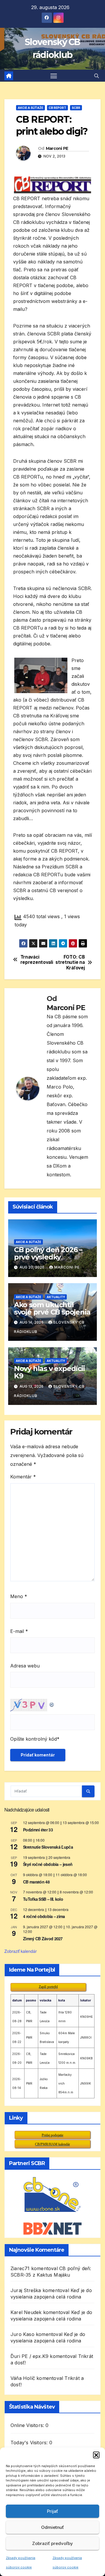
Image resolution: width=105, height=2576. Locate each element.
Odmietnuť (52, 2527)
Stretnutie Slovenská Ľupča (48, 1847)
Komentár (23, 1477)
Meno (19, 1596)
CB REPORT (57, 108)
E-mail (19, 1631)
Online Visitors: (28, 2425)
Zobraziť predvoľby (52, 2543)
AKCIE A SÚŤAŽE (30, 108)
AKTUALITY (56, 1297)
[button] (96, 2455)
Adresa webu (25, 1666)
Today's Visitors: (30, 2443)
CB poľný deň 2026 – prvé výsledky (48, 1253)
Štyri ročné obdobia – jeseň (48, 1864)
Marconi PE (57, 148)
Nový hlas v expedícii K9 (49, 1372)
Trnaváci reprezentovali (36, 960)
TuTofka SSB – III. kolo (43, 1899)
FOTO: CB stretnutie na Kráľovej (70, 963)
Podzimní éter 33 (38, 1830)
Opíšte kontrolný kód (34, 1739)
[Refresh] (52, 1703)
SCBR (76, 108)
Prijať (52, 2511)
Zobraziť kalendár (21, 1951)
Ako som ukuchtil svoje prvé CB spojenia (52, 1308)
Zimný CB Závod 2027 (43, 1939)
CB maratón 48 (36, 1882)
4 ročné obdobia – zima (44, 1916)
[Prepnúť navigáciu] (54, 76)
